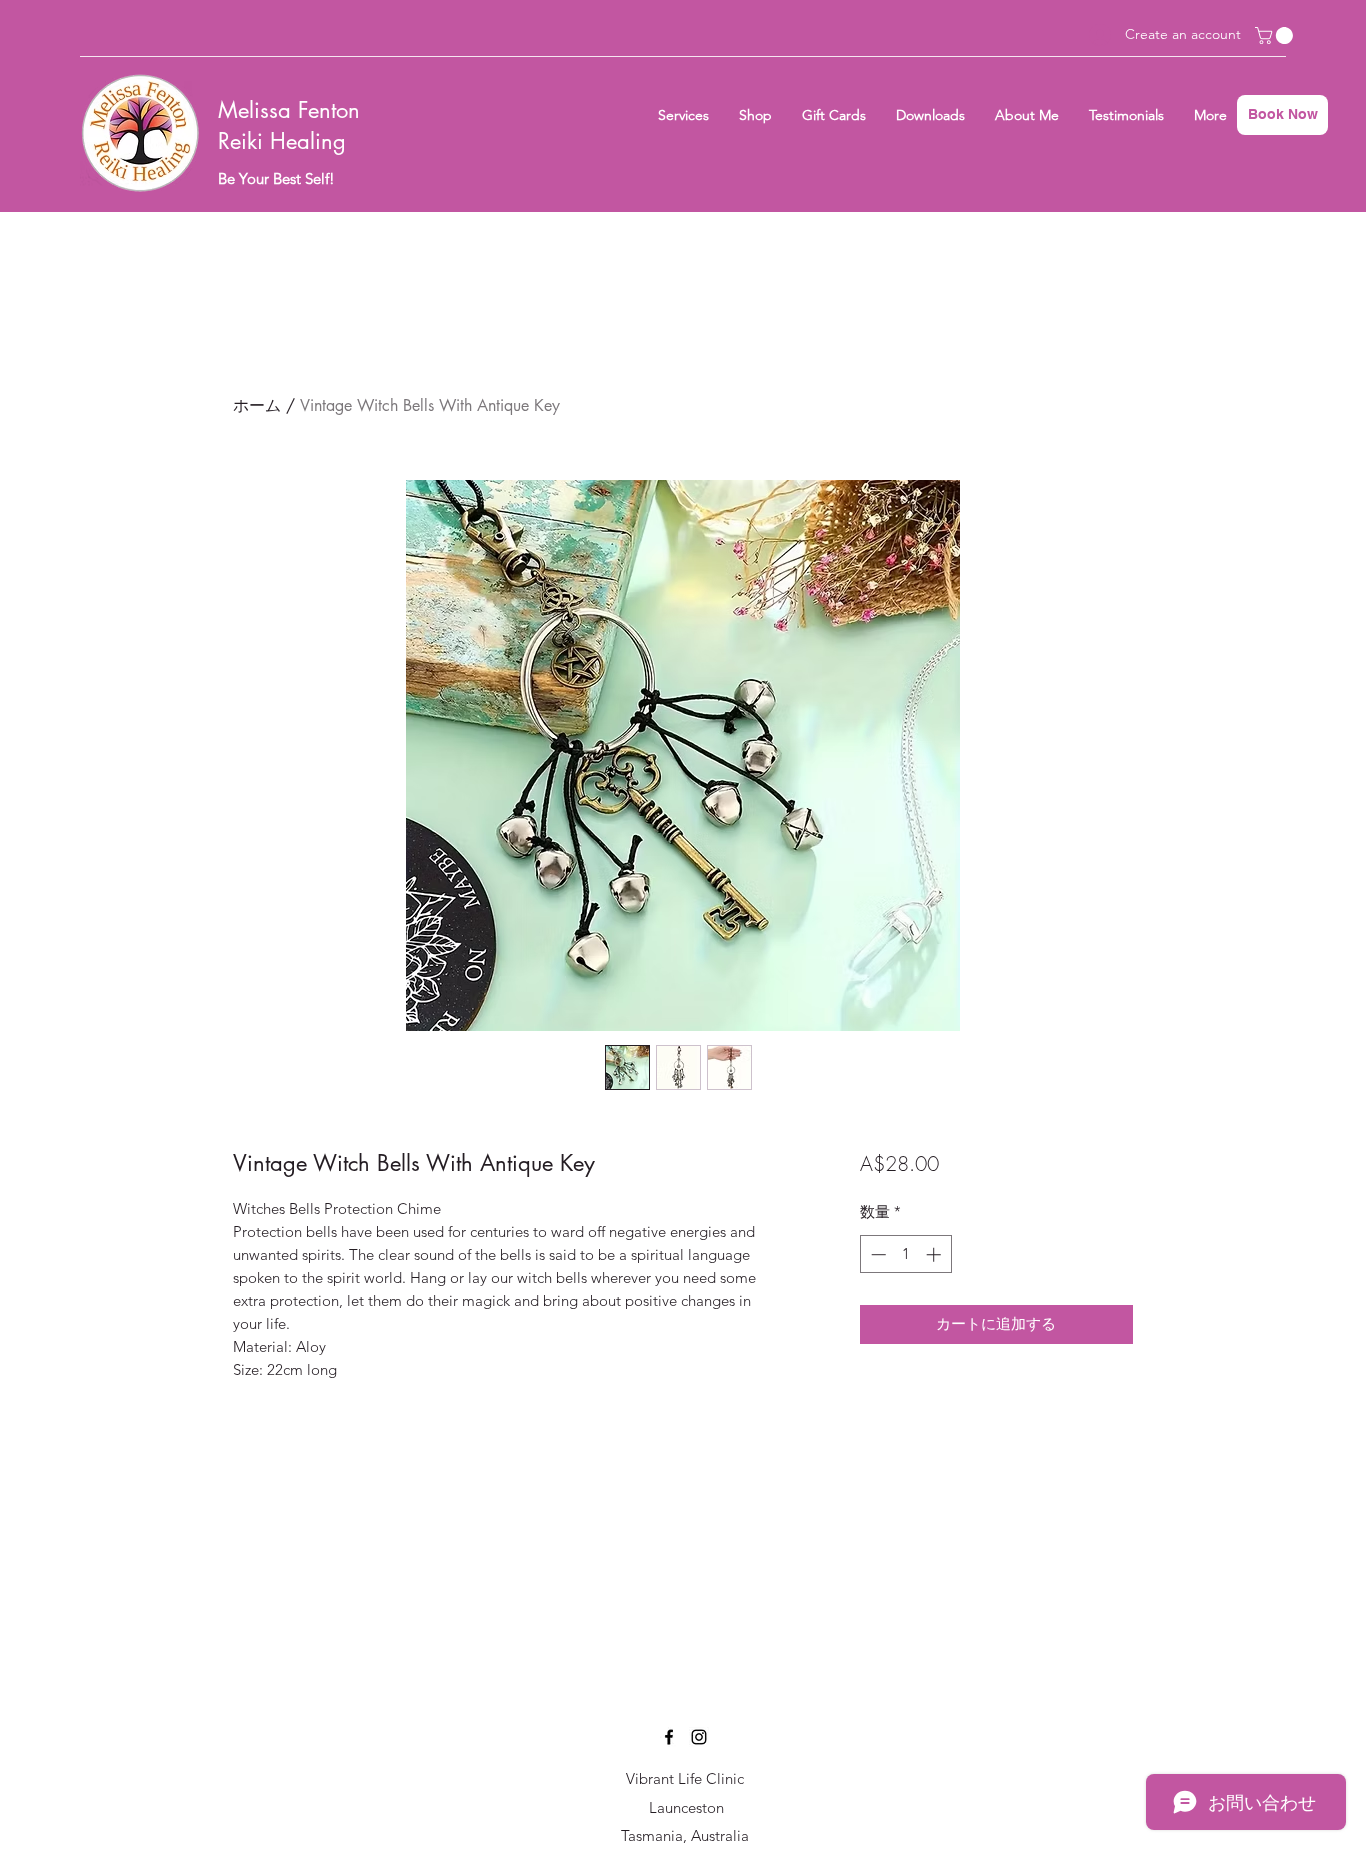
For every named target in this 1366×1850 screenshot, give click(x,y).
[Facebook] (669, 1737)
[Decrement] (876, 1254)
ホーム (257, 405)
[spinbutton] (905, 1254)
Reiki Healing (282, 141)
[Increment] (935, 1254)
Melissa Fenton (289, 110)
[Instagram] (699, 1737)
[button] (1276, 35)
